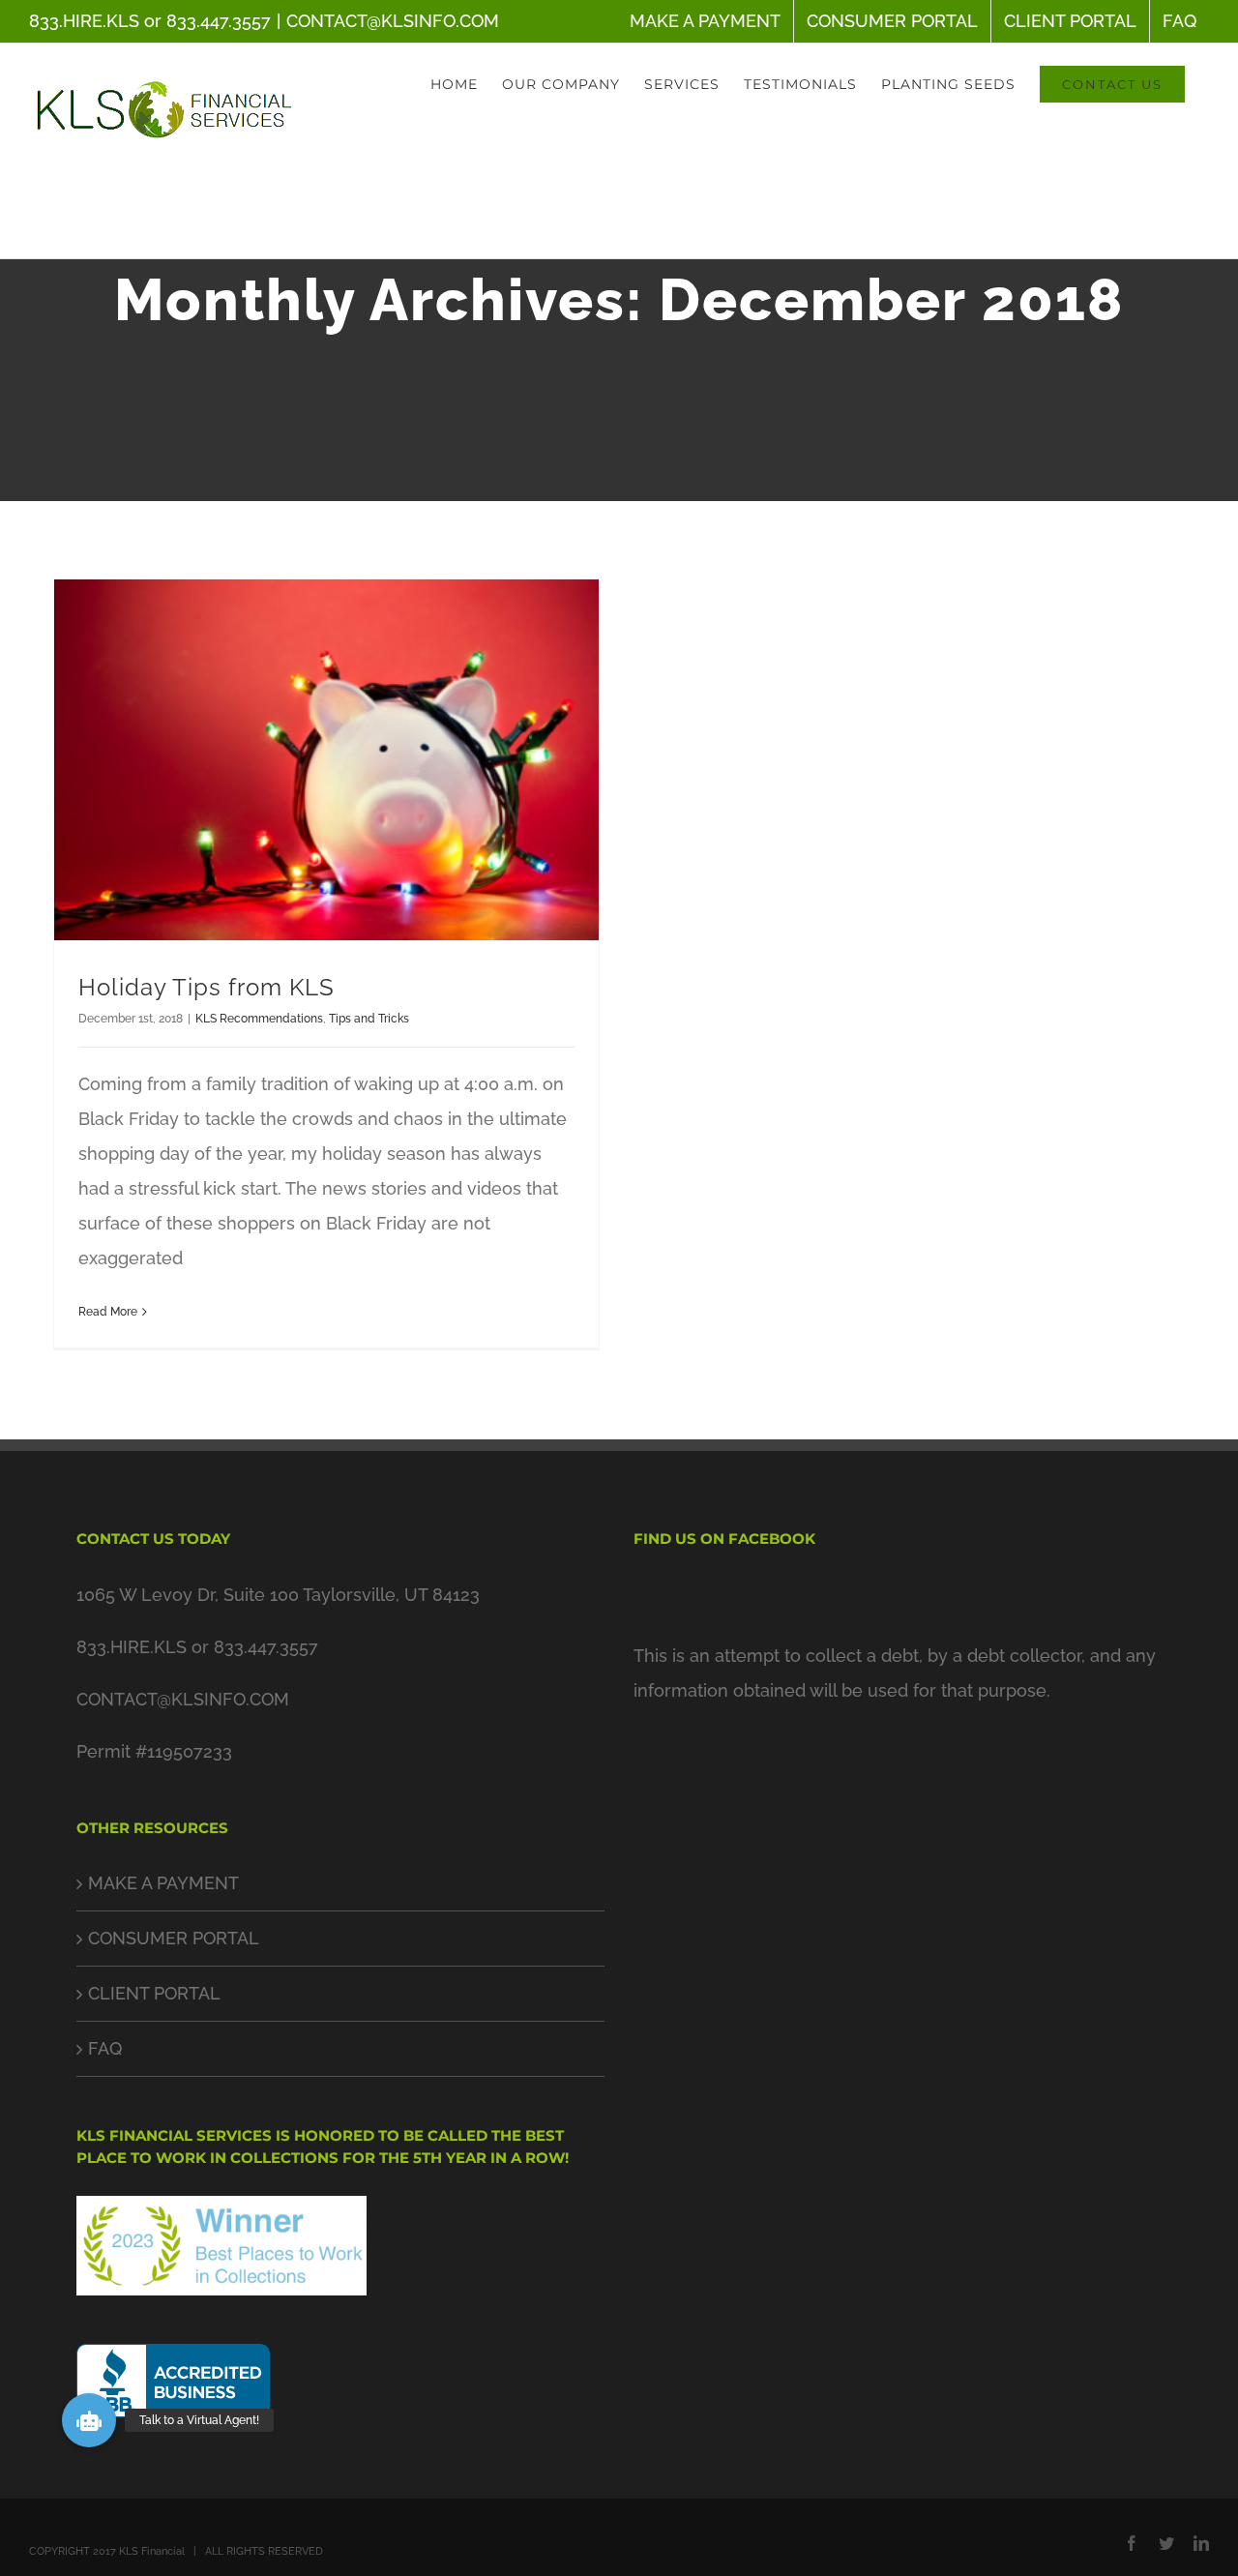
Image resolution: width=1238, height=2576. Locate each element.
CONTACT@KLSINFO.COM (393, 21)
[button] (89, 2420)
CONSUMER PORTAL (174, 1938)
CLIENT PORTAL (154, 1993)
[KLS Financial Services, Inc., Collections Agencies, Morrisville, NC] (173, 2387)
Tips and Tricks (369, 1019)
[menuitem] (705, 21)
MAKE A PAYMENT (163, 1883)
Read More (108, 1312)
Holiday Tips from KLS (206, 987)
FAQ (105, 2048)
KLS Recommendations (259, 1019)
